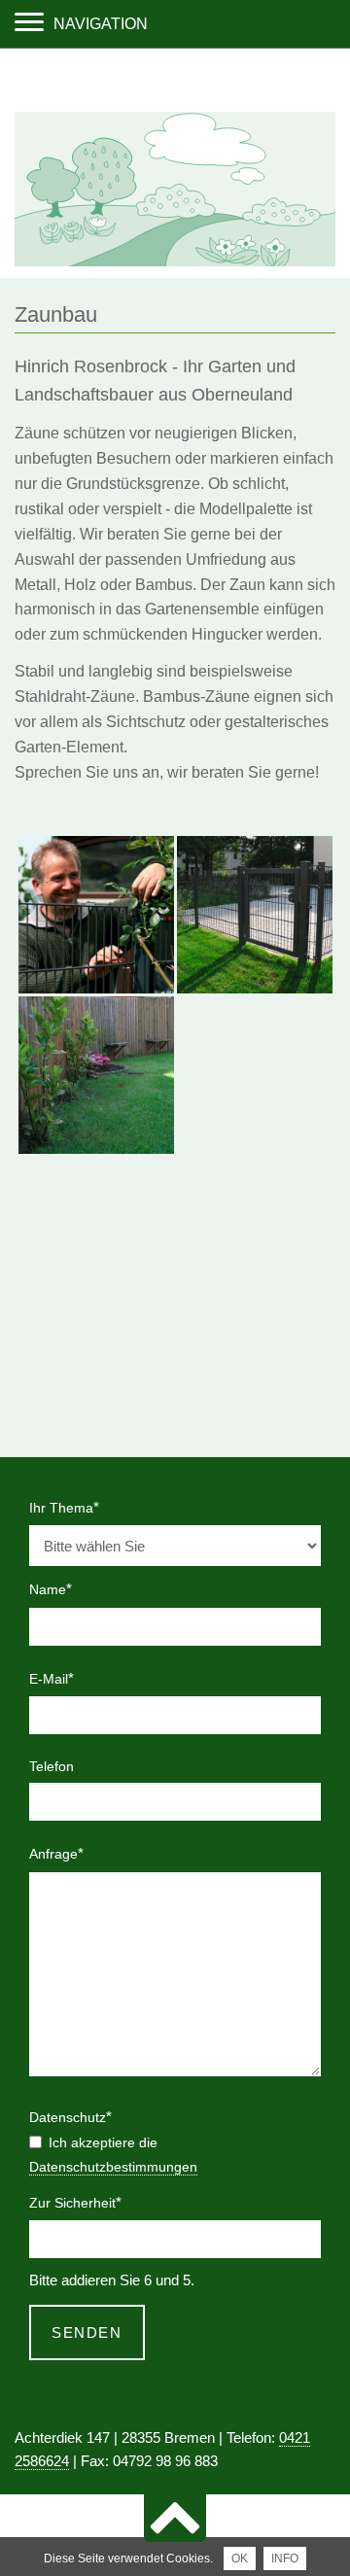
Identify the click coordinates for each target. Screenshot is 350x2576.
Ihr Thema (64, 1507)
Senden (87, 2332)
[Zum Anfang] (175, 2518)
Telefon (52, 1766)
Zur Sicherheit (75, 2202)
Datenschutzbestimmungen (113, 2167)
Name (59, 1588)
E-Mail (59, 1678)
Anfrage (59, 1853)
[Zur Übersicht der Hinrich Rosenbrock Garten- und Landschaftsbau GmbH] (175, 261)
